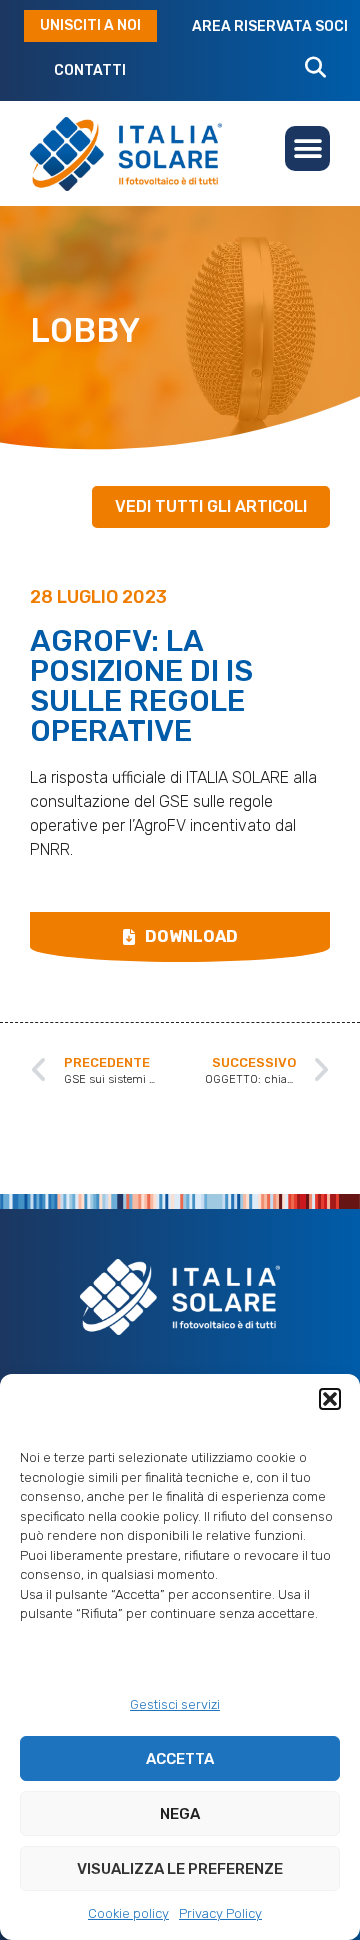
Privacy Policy (220, 1913)
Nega (180, 1814)
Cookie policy (128, 1913)
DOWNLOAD (191, 936)
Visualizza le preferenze (180, 1869)
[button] (330, 1399)
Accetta (180, 1759)
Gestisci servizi (175, 1704)
